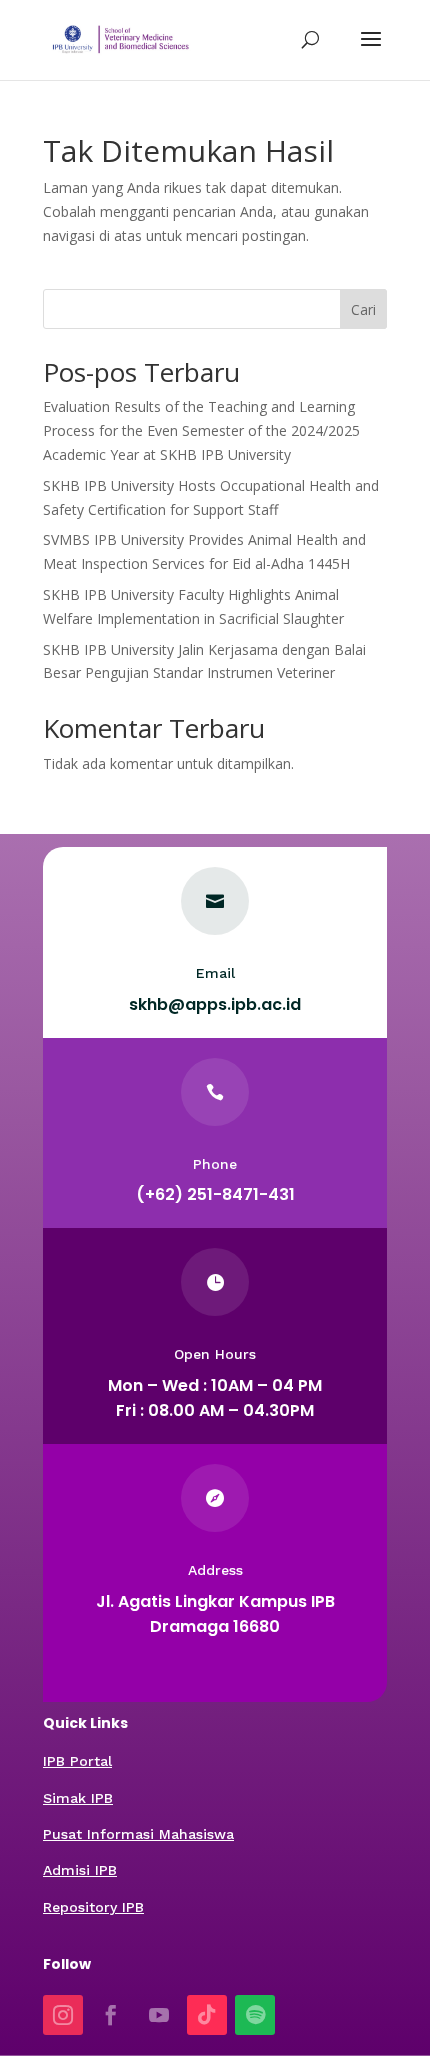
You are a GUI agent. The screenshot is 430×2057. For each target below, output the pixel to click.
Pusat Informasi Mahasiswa (138, 1834)
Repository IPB (93, 1907)
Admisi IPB (80, 1870)
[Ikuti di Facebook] (111, 2015)
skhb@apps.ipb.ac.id (215, 1004)
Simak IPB (78, 1798)
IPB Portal (77, 1761)
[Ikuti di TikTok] (207, 2015)
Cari (363, 309)
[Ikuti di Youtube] (159, 2015)
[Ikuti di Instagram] (63, 2015)
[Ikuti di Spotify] (255, 2015)
